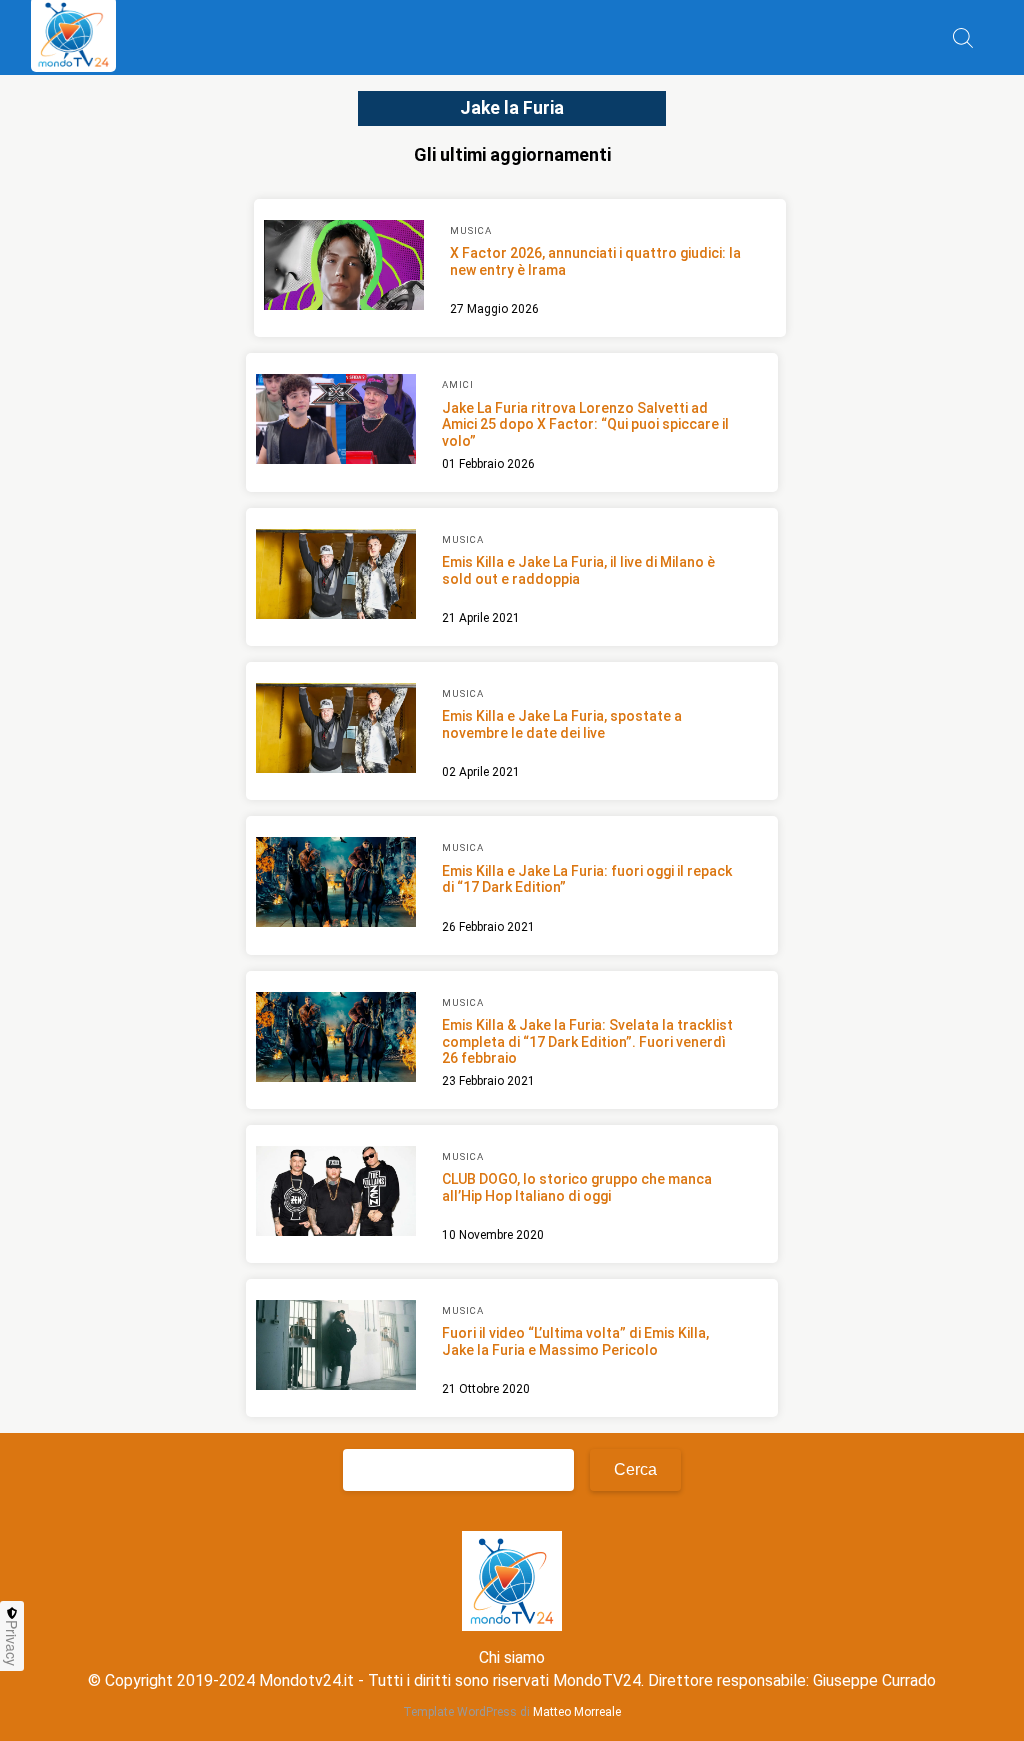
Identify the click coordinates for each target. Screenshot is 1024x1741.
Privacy (12, 1643)
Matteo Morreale (577, 1712)
